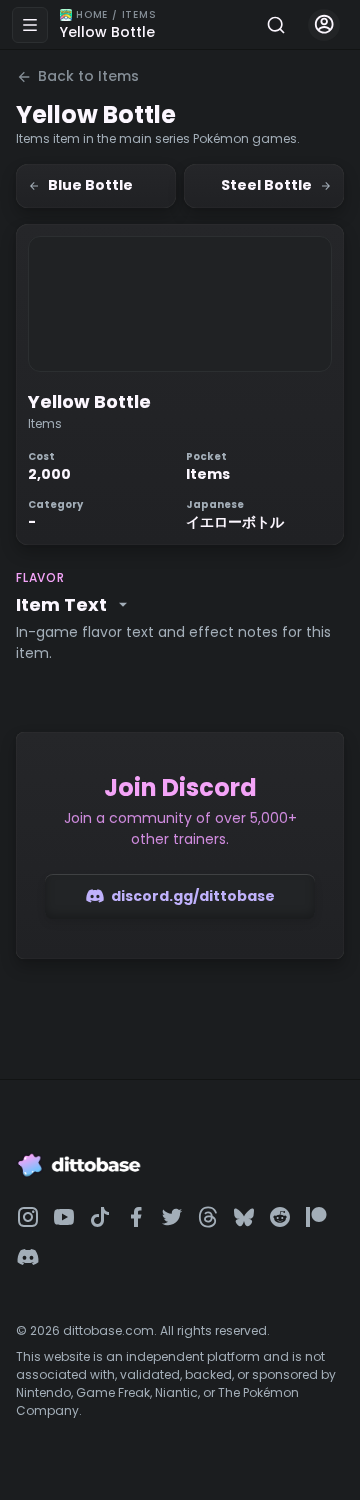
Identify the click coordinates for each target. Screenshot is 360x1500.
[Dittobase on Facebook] (136, 1217)
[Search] (276, 25)
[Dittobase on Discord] (28, 1257)
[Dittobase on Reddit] (280, 1217)
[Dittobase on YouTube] (64, 1217)
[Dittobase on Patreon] (316, 1217)
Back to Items (88, 76)
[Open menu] (30, 25)
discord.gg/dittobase (193, 896)
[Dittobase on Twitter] (172, 1217)
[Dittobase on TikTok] (100, 1217)
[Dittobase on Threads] (208, 1217)
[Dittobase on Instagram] (28, 1217)
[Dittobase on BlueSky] (244, 1217)
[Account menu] (324, 25)
